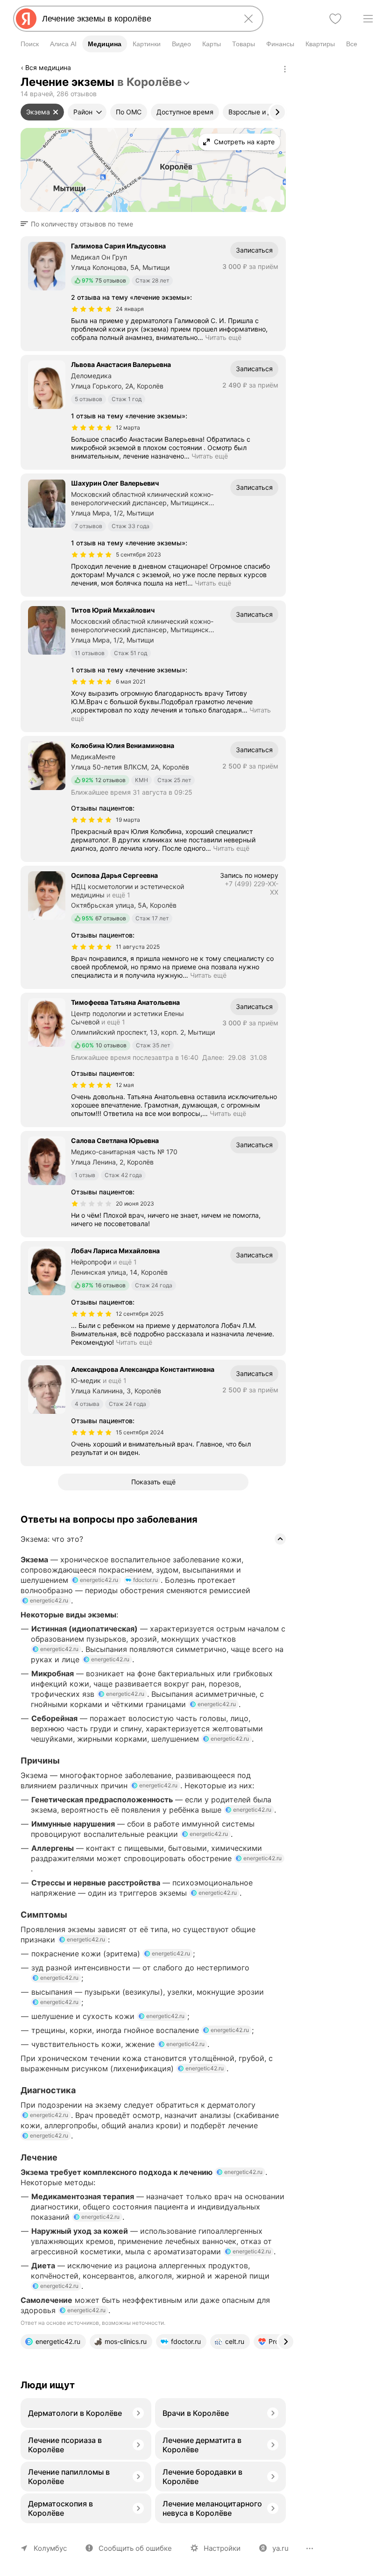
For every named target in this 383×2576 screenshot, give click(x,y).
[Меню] (368, 19)
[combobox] (136, 19)
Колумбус (50, 2548)
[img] (92, 309)
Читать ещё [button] (223, 337)
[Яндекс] (26, 19)
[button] (80, 224)
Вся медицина (48, 67)
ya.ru (280, 2548)
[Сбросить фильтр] (56, 112)
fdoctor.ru (145, 1580)
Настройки (222, 2548)
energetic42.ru (99, 1580)
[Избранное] (335, 19)
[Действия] (285, 69)
